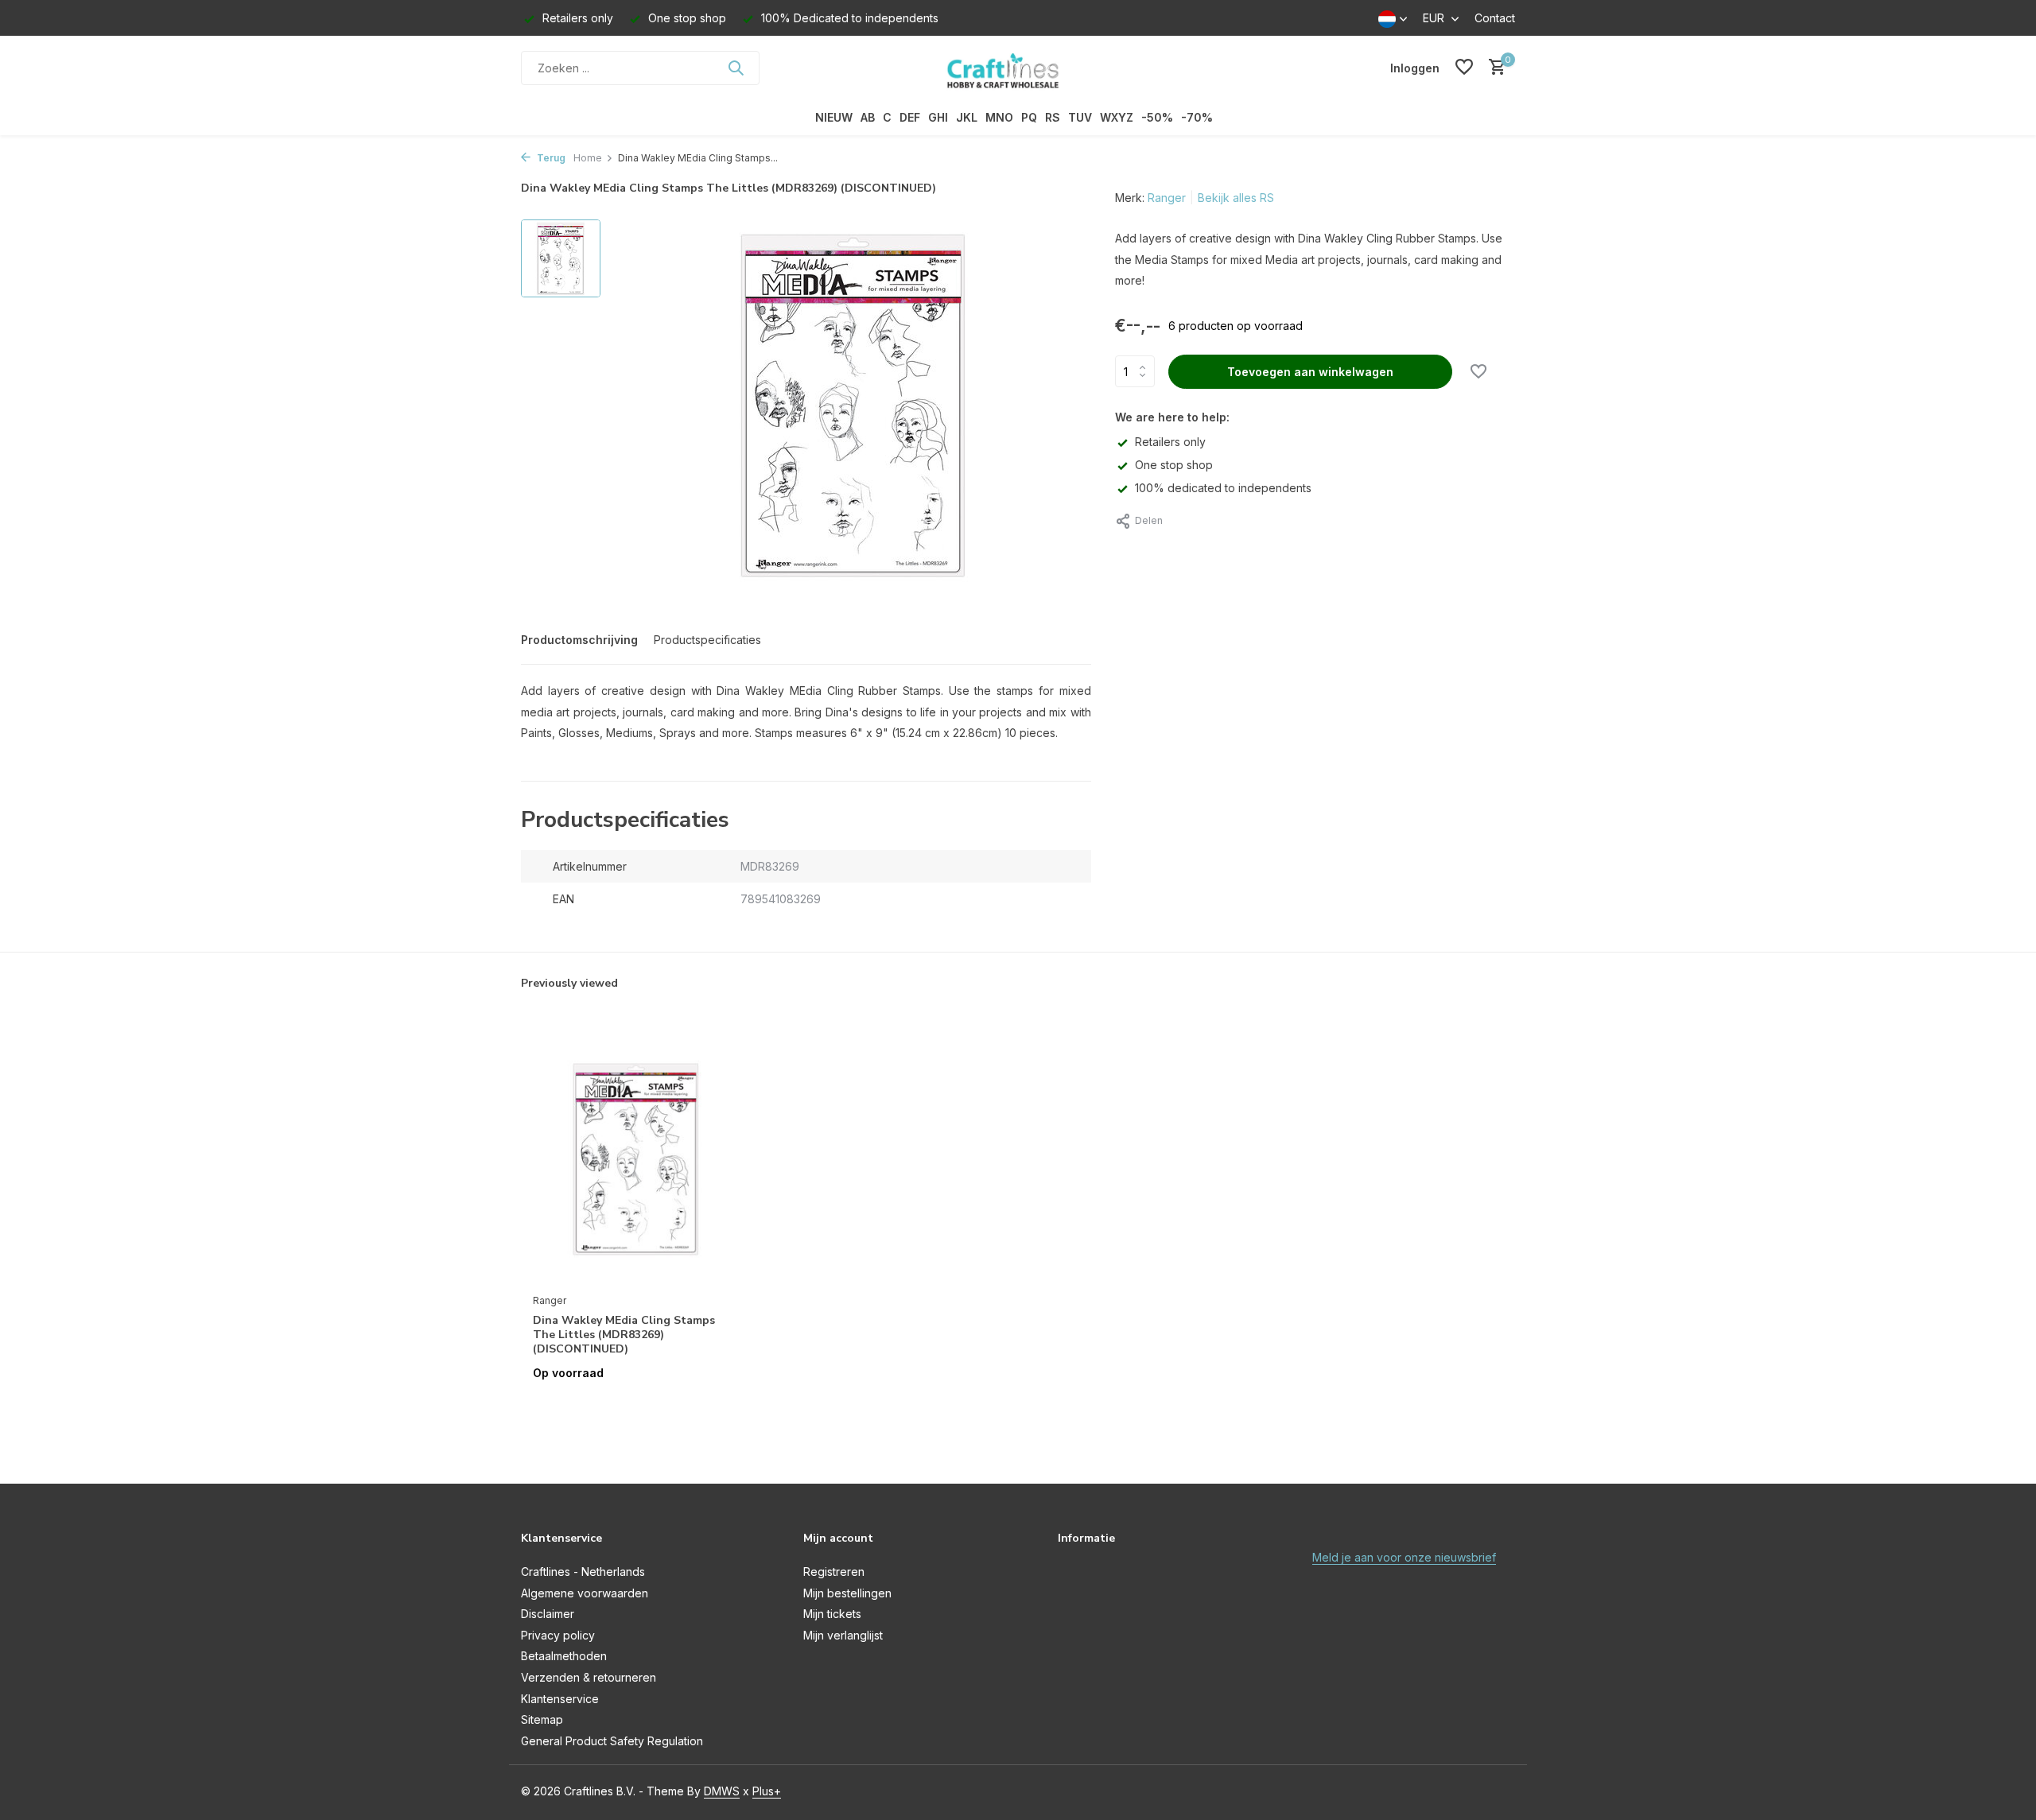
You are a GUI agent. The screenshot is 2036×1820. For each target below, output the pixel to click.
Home (588, 158)
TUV (1080, 117)
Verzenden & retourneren (589, 1677)
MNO (999, 117)
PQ (1029, 117)
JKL (967, 117)
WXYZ (1117, 117)
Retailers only (1170, 442)
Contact (1495, 18)
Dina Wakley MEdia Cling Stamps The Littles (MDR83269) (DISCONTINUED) (624, 1335)
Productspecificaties (707, 640)
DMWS (722, 1791)
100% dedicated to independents (1223, 488)
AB (868, 117)
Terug (550, 158)
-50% (1157, 117)
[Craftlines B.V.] (1018, 68)
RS (1053, 117)
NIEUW (834, 117)
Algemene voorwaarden (585, 1593)
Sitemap (542, 1719)
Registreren (834, 1572)
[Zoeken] (736, 68)
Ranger (1167, 198)
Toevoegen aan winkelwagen (1310, 372)
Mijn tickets (832, 1614)
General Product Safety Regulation (612, 1741)
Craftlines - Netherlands (583, 1572)
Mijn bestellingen (847, 1593)
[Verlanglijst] (1464, 68)
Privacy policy (558, 1635)
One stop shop (1174, 465)
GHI (938, 117)
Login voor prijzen (636, 1406)
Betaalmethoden (564, 1656)
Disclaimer (548, 1614)
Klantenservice (560, 1699)
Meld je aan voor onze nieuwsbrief (1404, 1557)
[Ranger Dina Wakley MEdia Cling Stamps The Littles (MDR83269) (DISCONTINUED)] (636, 1158)
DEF (910, 117)
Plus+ (767, 1791)
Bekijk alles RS (1236, 198)
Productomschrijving (579, 640)
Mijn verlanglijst (843, 1635)
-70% (1197, 117)
